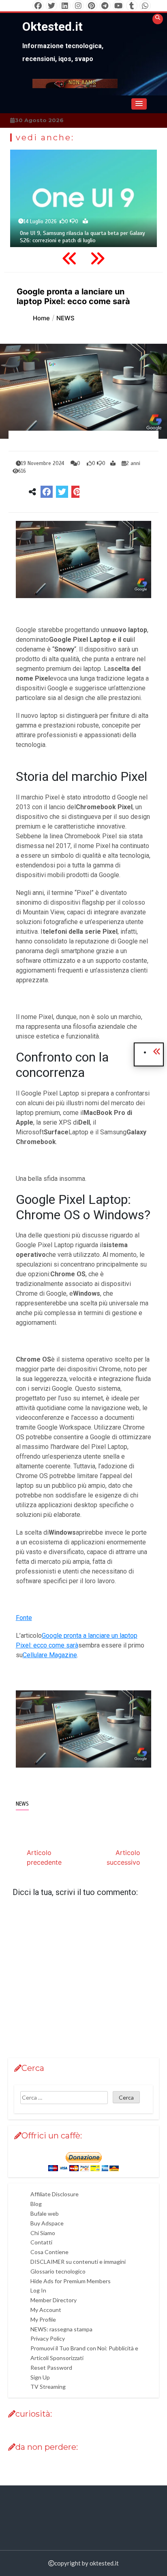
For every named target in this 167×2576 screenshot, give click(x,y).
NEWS (22, 1804)
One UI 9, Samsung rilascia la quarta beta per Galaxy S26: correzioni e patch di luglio (82, 237)
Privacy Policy (48, 2338)
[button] (139, 104)
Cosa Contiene (49, 2252)
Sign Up (40, 2377)
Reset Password (51, 2368)
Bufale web (45, 2213)
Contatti (41, 2242)
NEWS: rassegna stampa (61, 2329)
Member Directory (54, 2300)
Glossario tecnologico (58, 2271)
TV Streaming (48, 2387)
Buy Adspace (47, 2223)
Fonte (24, 1618)
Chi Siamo (43, 2233)
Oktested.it (52, 26)
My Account (46, 2310)
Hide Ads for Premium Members (71, 2281)
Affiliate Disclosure (55, 2194)
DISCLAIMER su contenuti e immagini (78, 2262)
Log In (38, 2290)
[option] (83, 198)
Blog (36, 2204)
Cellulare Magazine (50, 1655)
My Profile (43, 2319)
